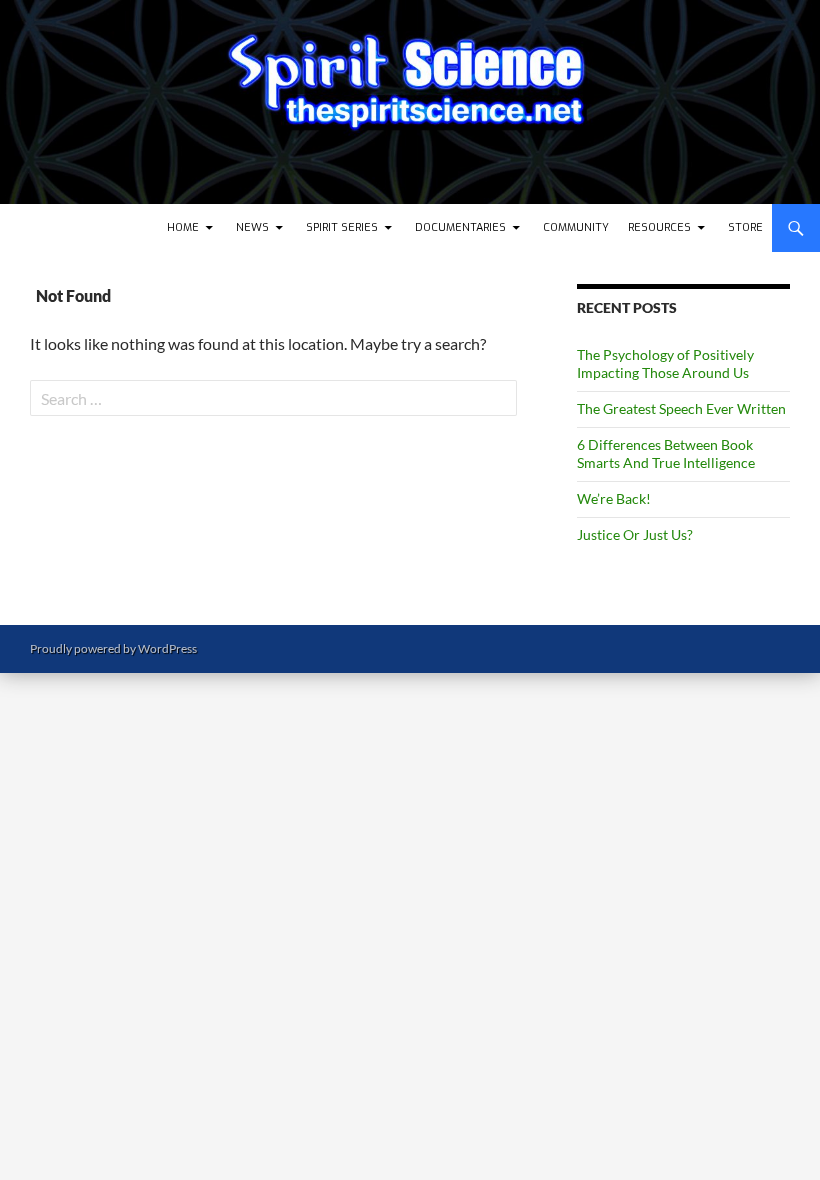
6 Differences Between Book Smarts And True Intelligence (666, 453)
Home (183, 227)
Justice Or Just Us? (635, 534)
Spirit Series (342, 227)
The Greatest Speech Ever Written (681, 408)
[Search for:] (273, 398)
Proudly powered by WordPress (113, 648)
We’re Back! (614, 498)
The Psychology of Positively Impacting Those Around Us (665, 363)
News (252, 227)
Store (745, 227)
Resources (659, 227)
